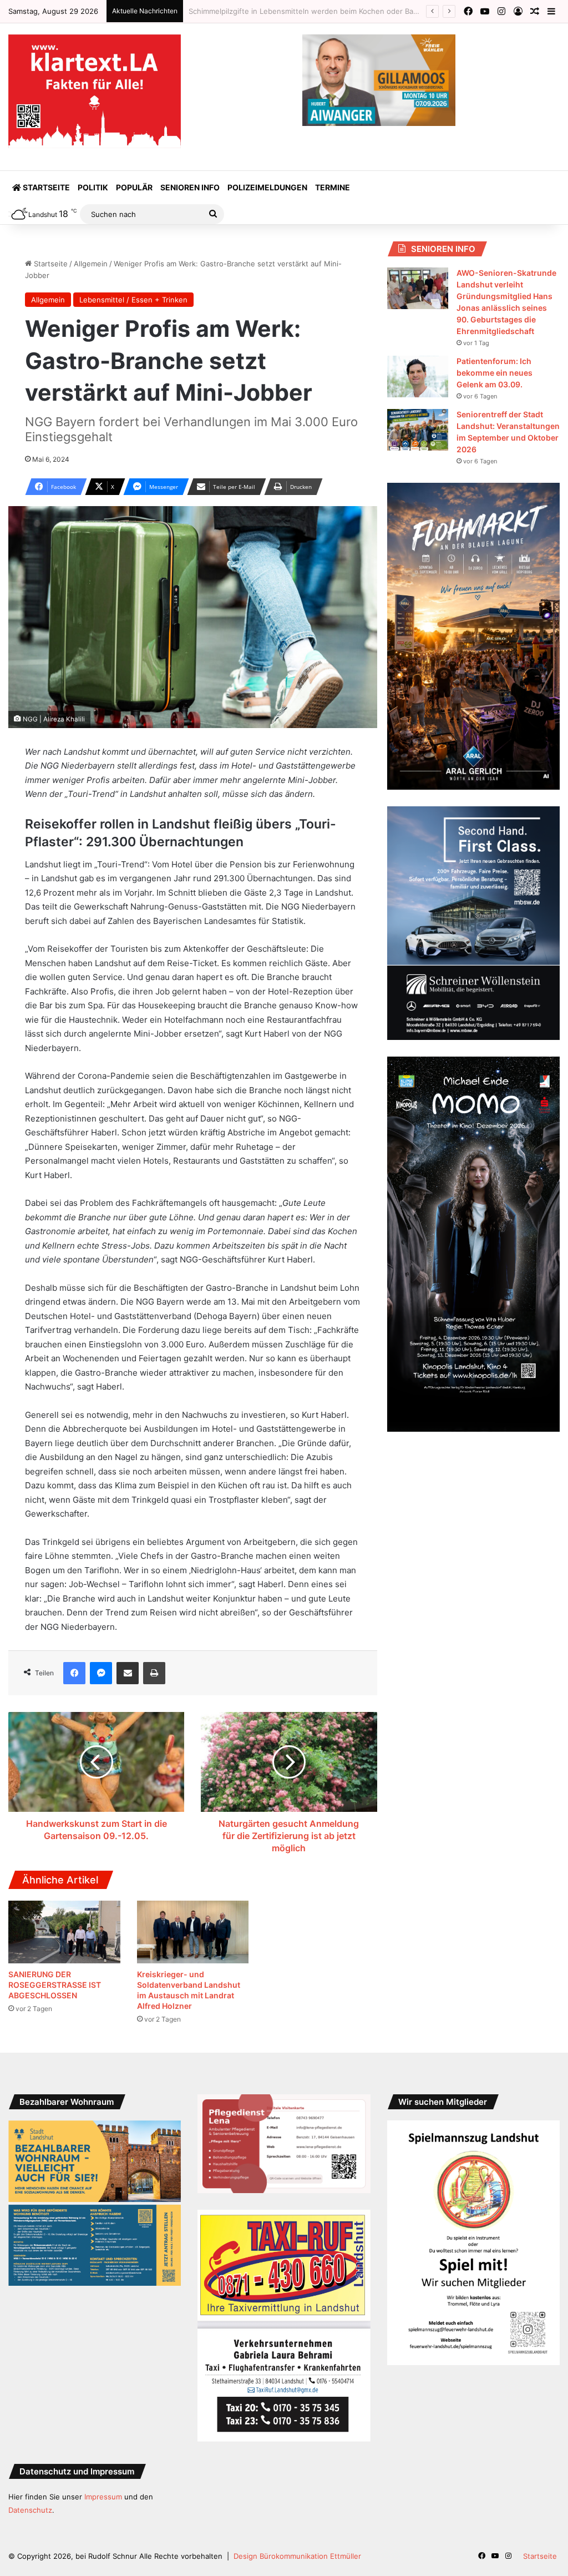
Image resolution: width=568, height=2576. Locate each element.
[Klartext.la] (95, 91)
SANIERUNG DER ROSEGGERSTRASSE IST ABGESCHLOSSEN (55, 1985)
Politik (93, 187)
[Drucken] (154, 1673)
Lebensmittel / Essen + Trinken (133, 300)
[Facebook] (74, 1673)
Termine (333, 187)
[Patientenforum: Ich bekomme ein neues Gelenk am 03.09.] (418, 377)
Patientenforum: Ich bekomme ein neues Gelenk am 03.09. (495, 373)
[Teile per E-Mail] (128, 1673)
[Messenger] (101, 1673)
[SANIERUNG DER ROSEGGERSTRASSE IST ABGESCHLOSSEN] (64, 1932)
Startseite (45, 187)
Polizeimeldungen (267, 187)
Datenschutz (30, 2510)
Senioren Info (190, 187)
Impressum (103, 2497)
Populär (134, 187)
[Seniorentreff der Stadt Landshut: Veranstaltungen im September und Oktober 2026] (418, 430)
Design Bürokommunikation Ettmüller (297, 2556)
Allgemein (91, 264)
